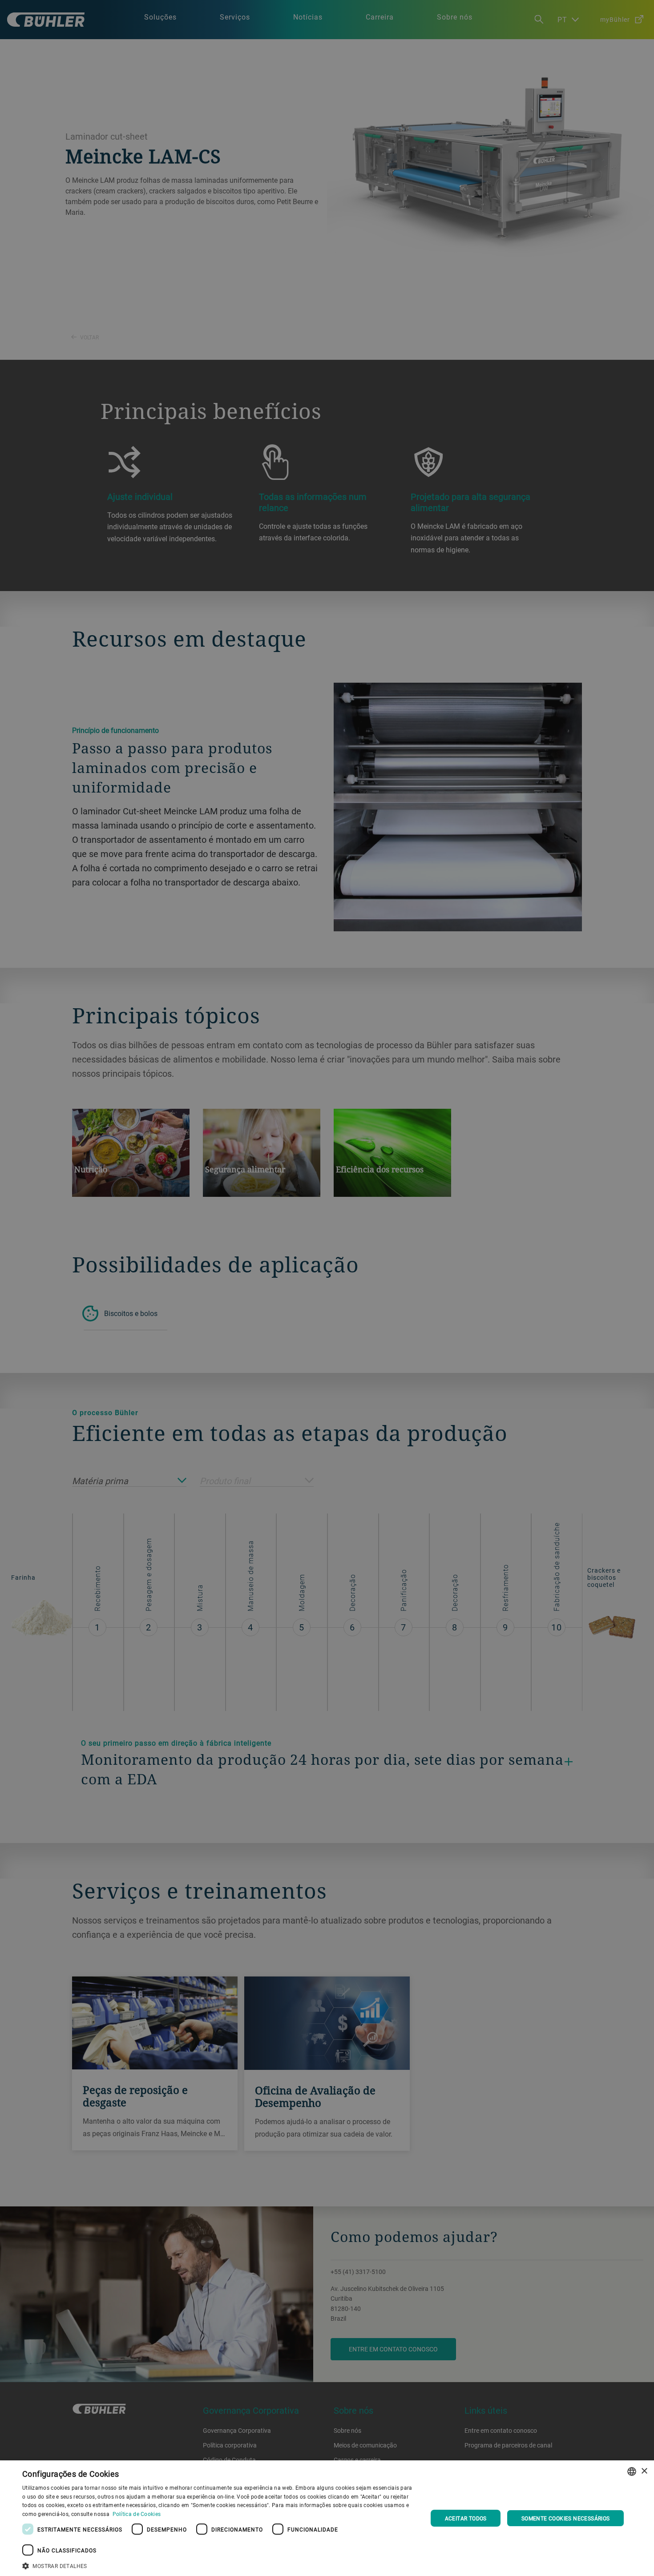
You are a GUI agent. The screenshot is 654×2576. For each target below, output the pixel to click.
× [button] (644, 2471)
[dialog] (327, 2518)
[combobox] (632, 2471)
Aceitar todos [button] (466, 2518)
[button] (219, 2565)
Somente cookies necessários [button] (566, 2518)
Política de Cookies (137, 2514)
